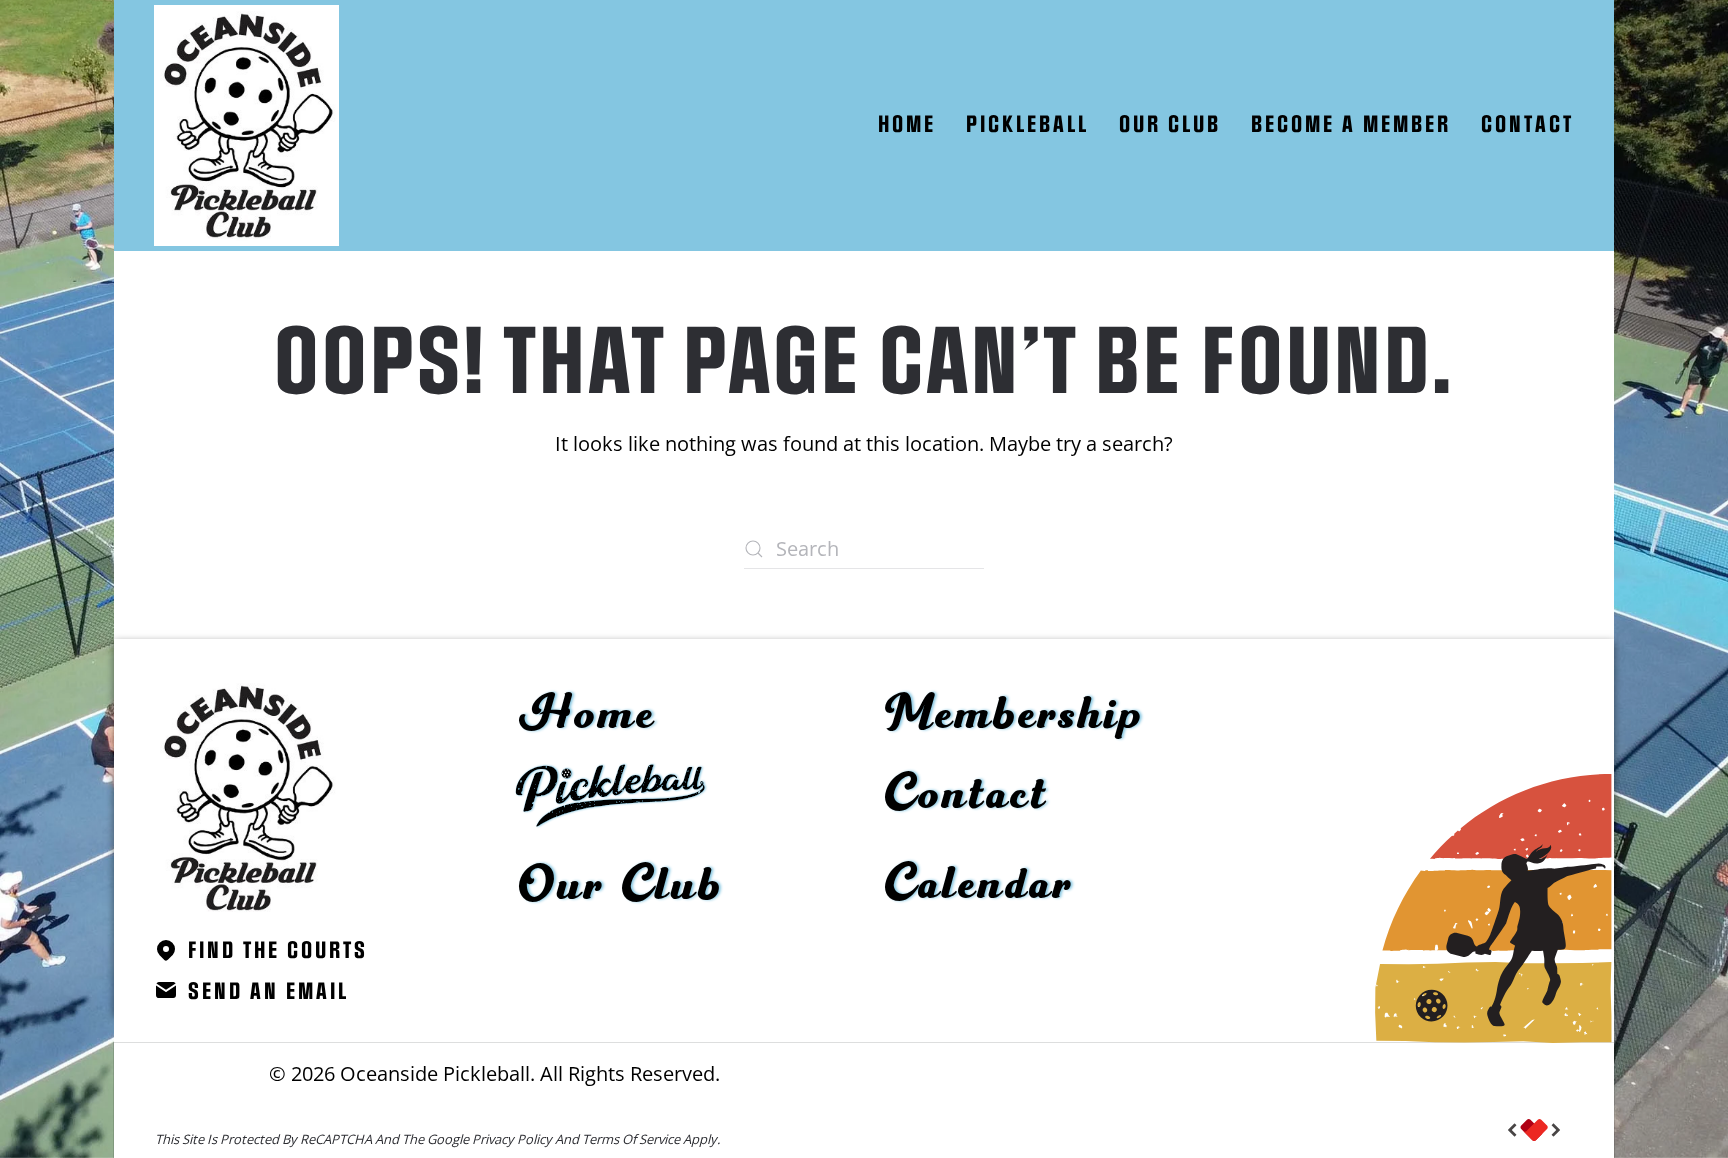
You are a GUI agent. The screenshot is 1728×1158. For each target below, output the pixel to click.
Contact (1527, 125)
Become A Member (1351, 125)
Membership (1014, 715)
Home (907, 125)
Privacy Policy (512, 1139)
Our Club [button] (1170, 125)
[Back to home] (246, 125)
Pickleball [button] (1027, 125)
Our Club (621, 886)
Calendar (979, 885)
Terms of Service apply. (651, 1139)
